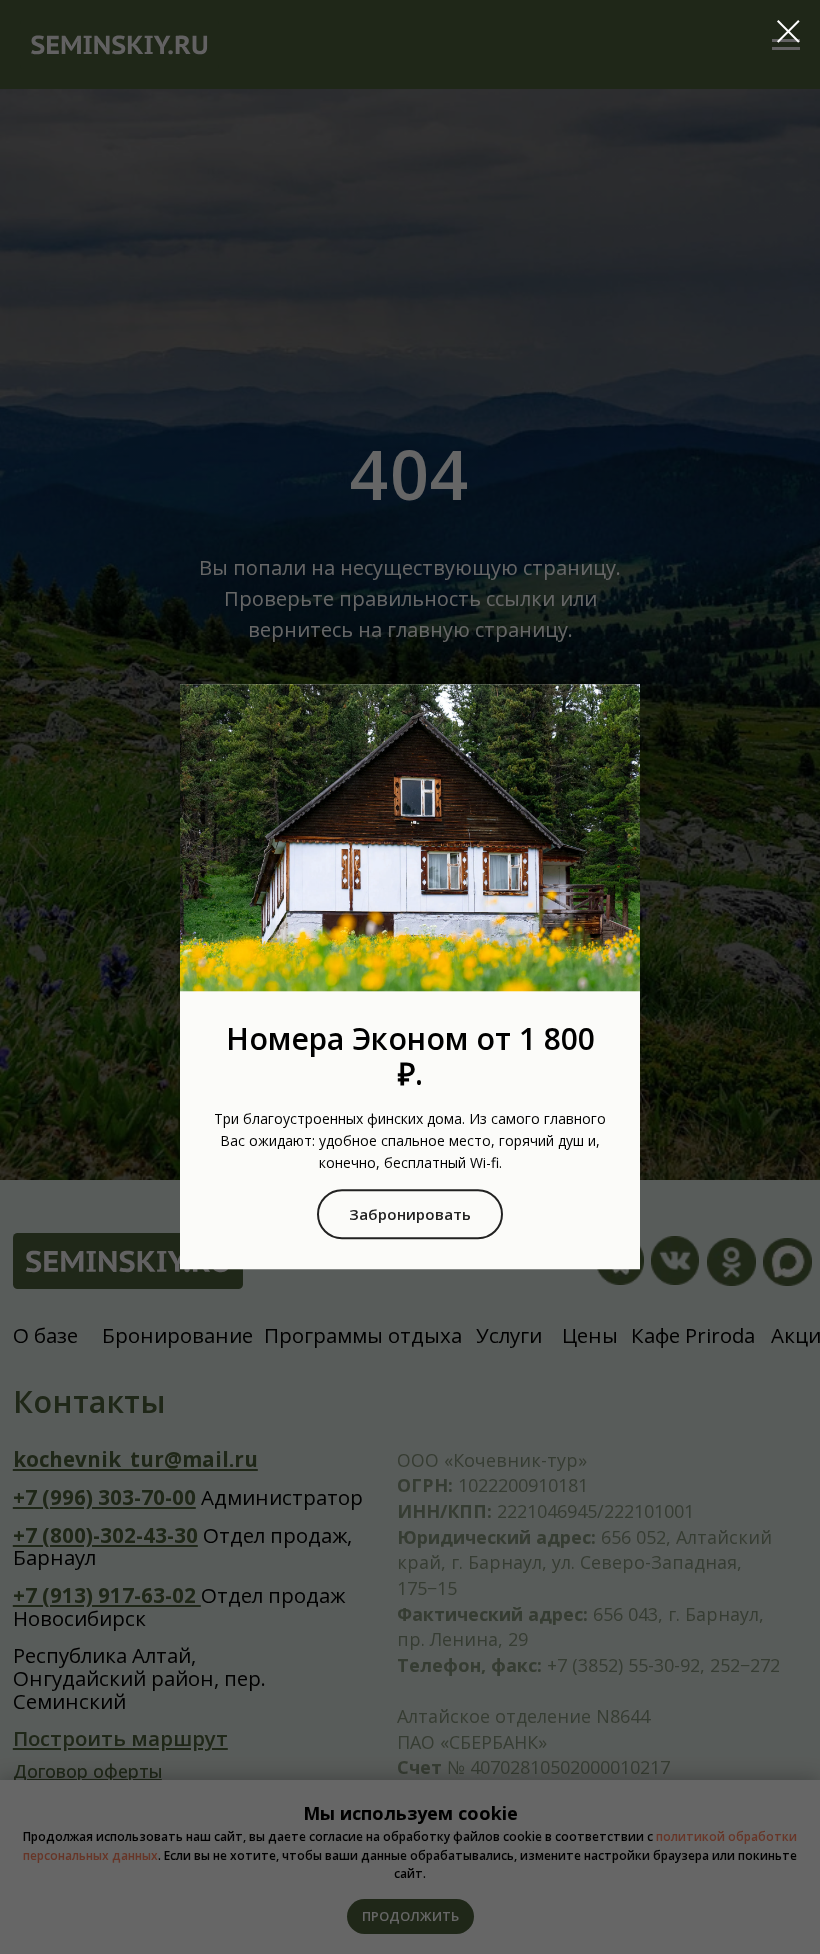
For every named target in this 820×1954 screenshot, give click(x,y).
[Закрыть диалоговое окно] (788, 31)
